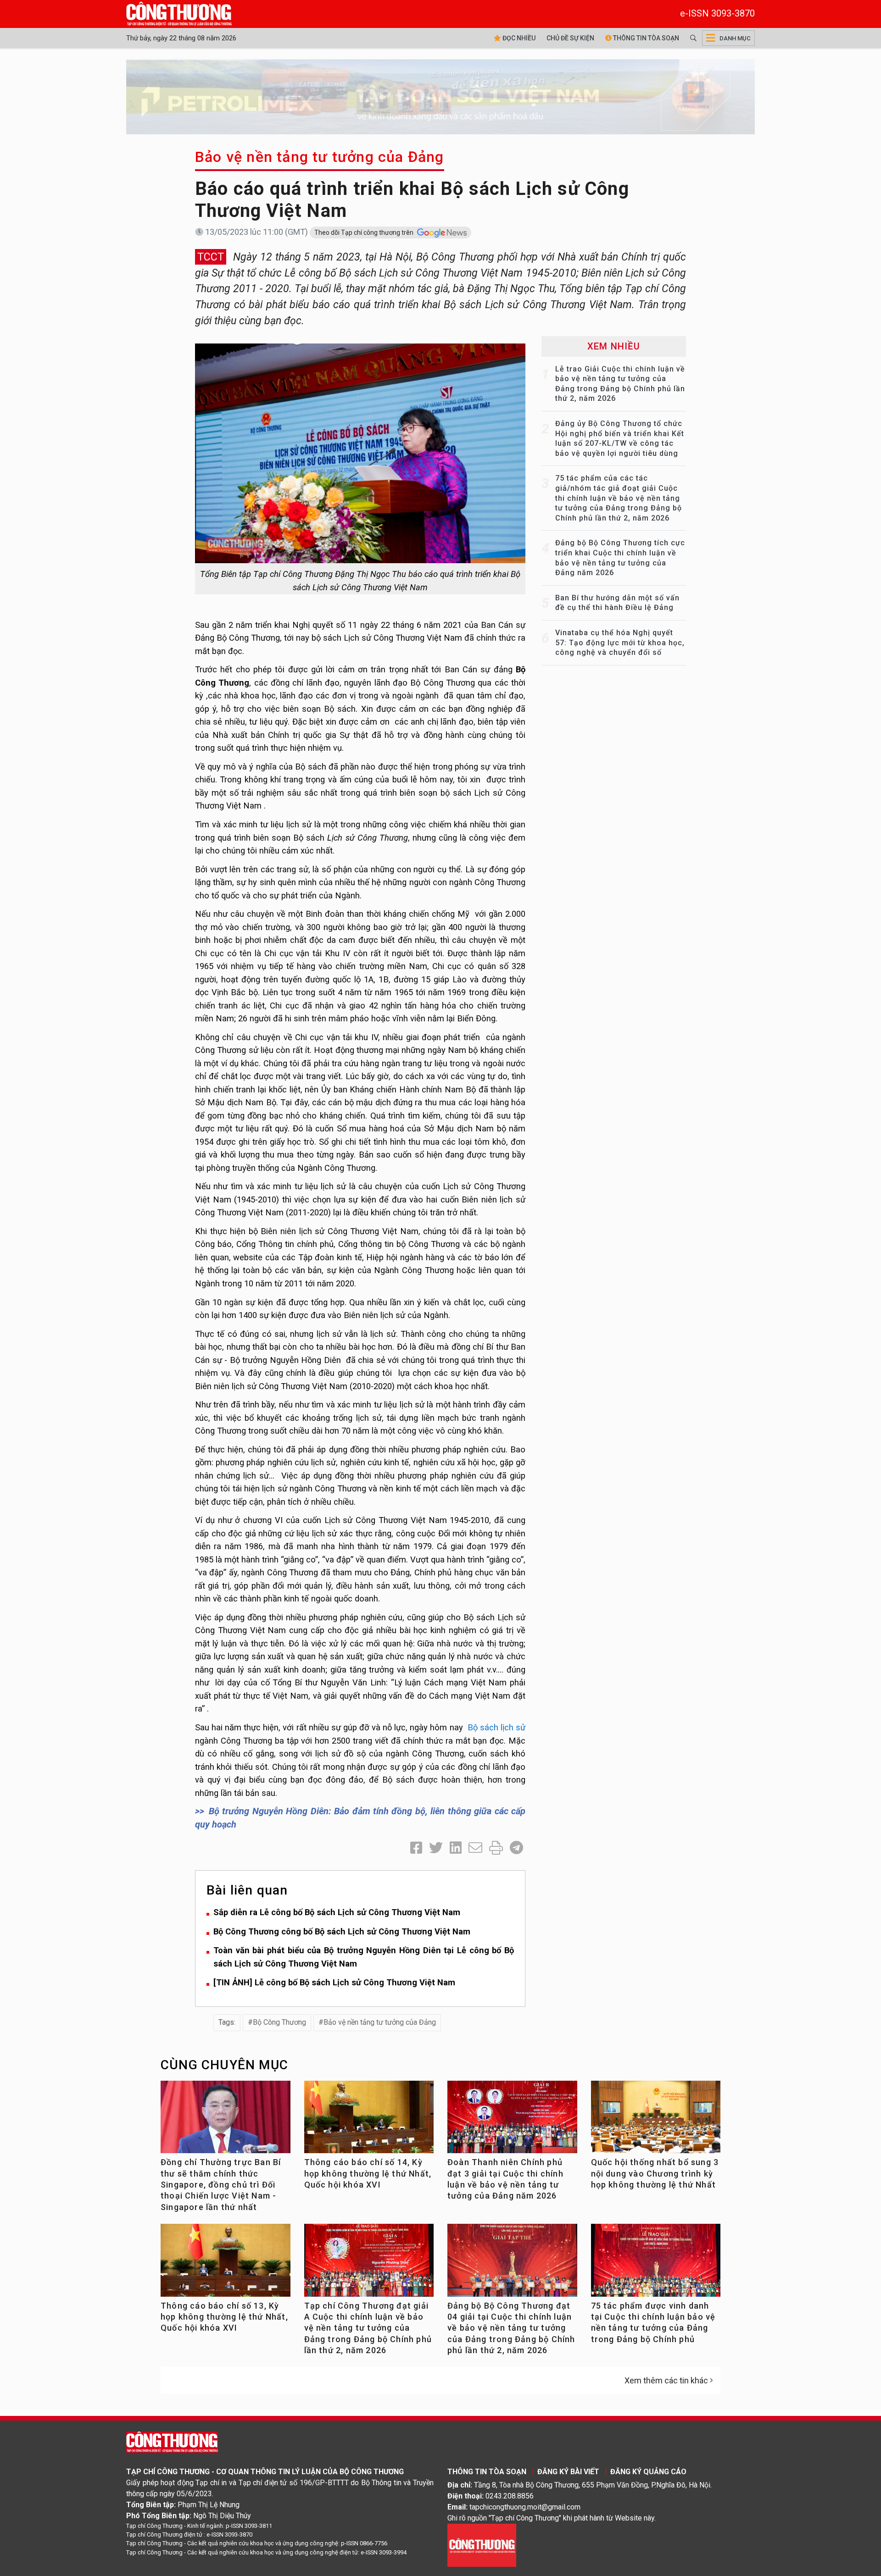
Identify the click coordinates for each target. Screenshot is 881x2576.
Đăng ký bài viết (568, 2472)
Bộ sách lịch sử (494, 1727)
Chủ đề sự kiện (570, 38)
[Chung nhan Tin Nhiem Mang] (482, 2545)
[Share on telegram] (516, 1848)
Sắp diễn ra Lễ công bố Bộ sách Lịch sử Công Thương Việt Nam (337, 1912)
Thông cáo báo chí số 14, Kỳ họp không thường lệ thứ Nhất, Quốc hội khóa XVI (368, 2173)
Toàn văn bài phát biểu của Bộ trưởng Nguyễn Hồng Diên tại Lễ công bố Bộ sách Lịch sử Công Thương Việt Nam (364, 1957)
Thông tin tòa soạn (645, 38)
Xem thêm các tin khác (666, 2380)
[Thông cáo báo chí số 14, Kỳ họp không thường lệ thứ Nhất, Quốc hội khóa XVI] (369, 2121)
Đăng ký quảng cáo (648, 2472)
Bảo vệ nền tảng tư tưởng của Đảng (320, 157)
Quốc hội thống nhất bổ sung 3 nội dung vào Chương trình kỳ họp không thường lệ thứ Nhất (655, 2173)
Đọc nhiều (518, 38)
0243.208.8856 (510, 2496)
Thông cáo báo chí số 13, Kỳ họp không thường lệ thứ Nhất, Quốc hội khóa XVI (224, 2317)
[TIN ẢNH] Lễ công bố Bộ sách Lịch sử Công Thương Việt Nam (334, 1982)
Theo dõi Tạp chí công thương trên (365, 233)
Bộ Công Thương (279, 2022)
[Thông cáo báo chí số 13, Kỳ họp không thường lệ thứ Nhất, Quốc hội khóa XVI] (226, 2264)
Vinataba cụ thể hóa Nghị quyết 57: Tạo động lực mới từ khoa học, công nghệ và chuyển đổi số (620, 643)
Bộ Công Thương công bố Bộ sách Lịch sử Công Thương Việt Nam (342, 1931)
